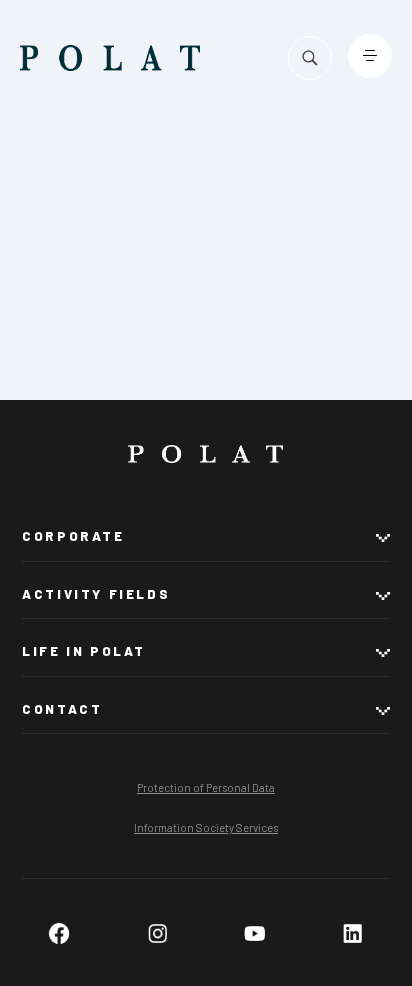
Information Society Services (206, 827)
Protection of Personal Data (206, 787)
